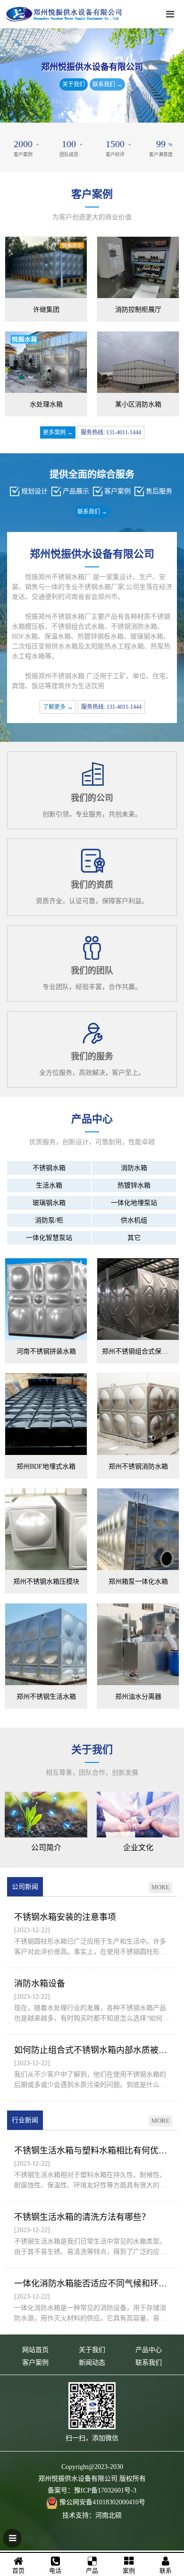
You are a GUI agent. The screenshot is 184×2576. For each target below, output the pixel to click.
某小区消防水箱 (138, 404)
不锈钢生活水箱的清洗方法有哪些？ (82, 2217)
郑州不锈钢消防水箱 (138, 1467)
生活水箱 (49, 1185)
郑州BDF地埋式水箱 (46, 1467)
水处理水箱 (46, 404)
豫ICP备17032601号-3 (105, 2490)
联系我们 (149, 2363)
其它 (134, 1238)
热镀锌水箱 (134, 1185)
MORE (160, 1887)
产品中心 (149, 2350)
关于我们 (74, 84)
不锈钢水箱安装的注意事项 (65, 1917)
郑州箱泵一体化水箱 (138, 1582)
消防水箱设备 (40, 1984)
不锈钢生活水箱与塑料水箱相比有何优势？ (92, 2151)
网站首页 (35, 2350)
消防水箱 (134, 1168)
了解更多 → (58, 707)
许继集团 (46, 310)
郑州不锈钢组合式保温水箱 (140, 1351)
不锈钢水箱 (49, 1168)
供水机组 (134, 1220)
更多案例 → (58, 432)
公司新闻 (25, 1887)
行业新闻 (25, 2120)
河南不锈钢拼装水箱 (46, 1351)
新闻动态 (92, 2363)
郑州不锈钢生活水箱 (46, 1697)
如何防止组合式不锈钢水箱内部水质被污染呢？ (92, 2050)
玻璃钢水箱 (49, 1203)
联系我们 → (107, 84)
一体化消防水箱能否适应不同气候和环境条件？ (92, 2284)
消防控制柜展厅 (138, 310)
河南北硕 (109, 2515)
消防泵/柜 (49, 1220)
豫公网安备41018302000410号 (102, 2502)
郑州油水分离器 (138, 1697)
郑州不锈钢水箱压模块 (46, 1582)
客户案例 (35, 2363)
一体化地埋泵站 (134, 1203)
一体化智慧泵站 (49, 1238)
